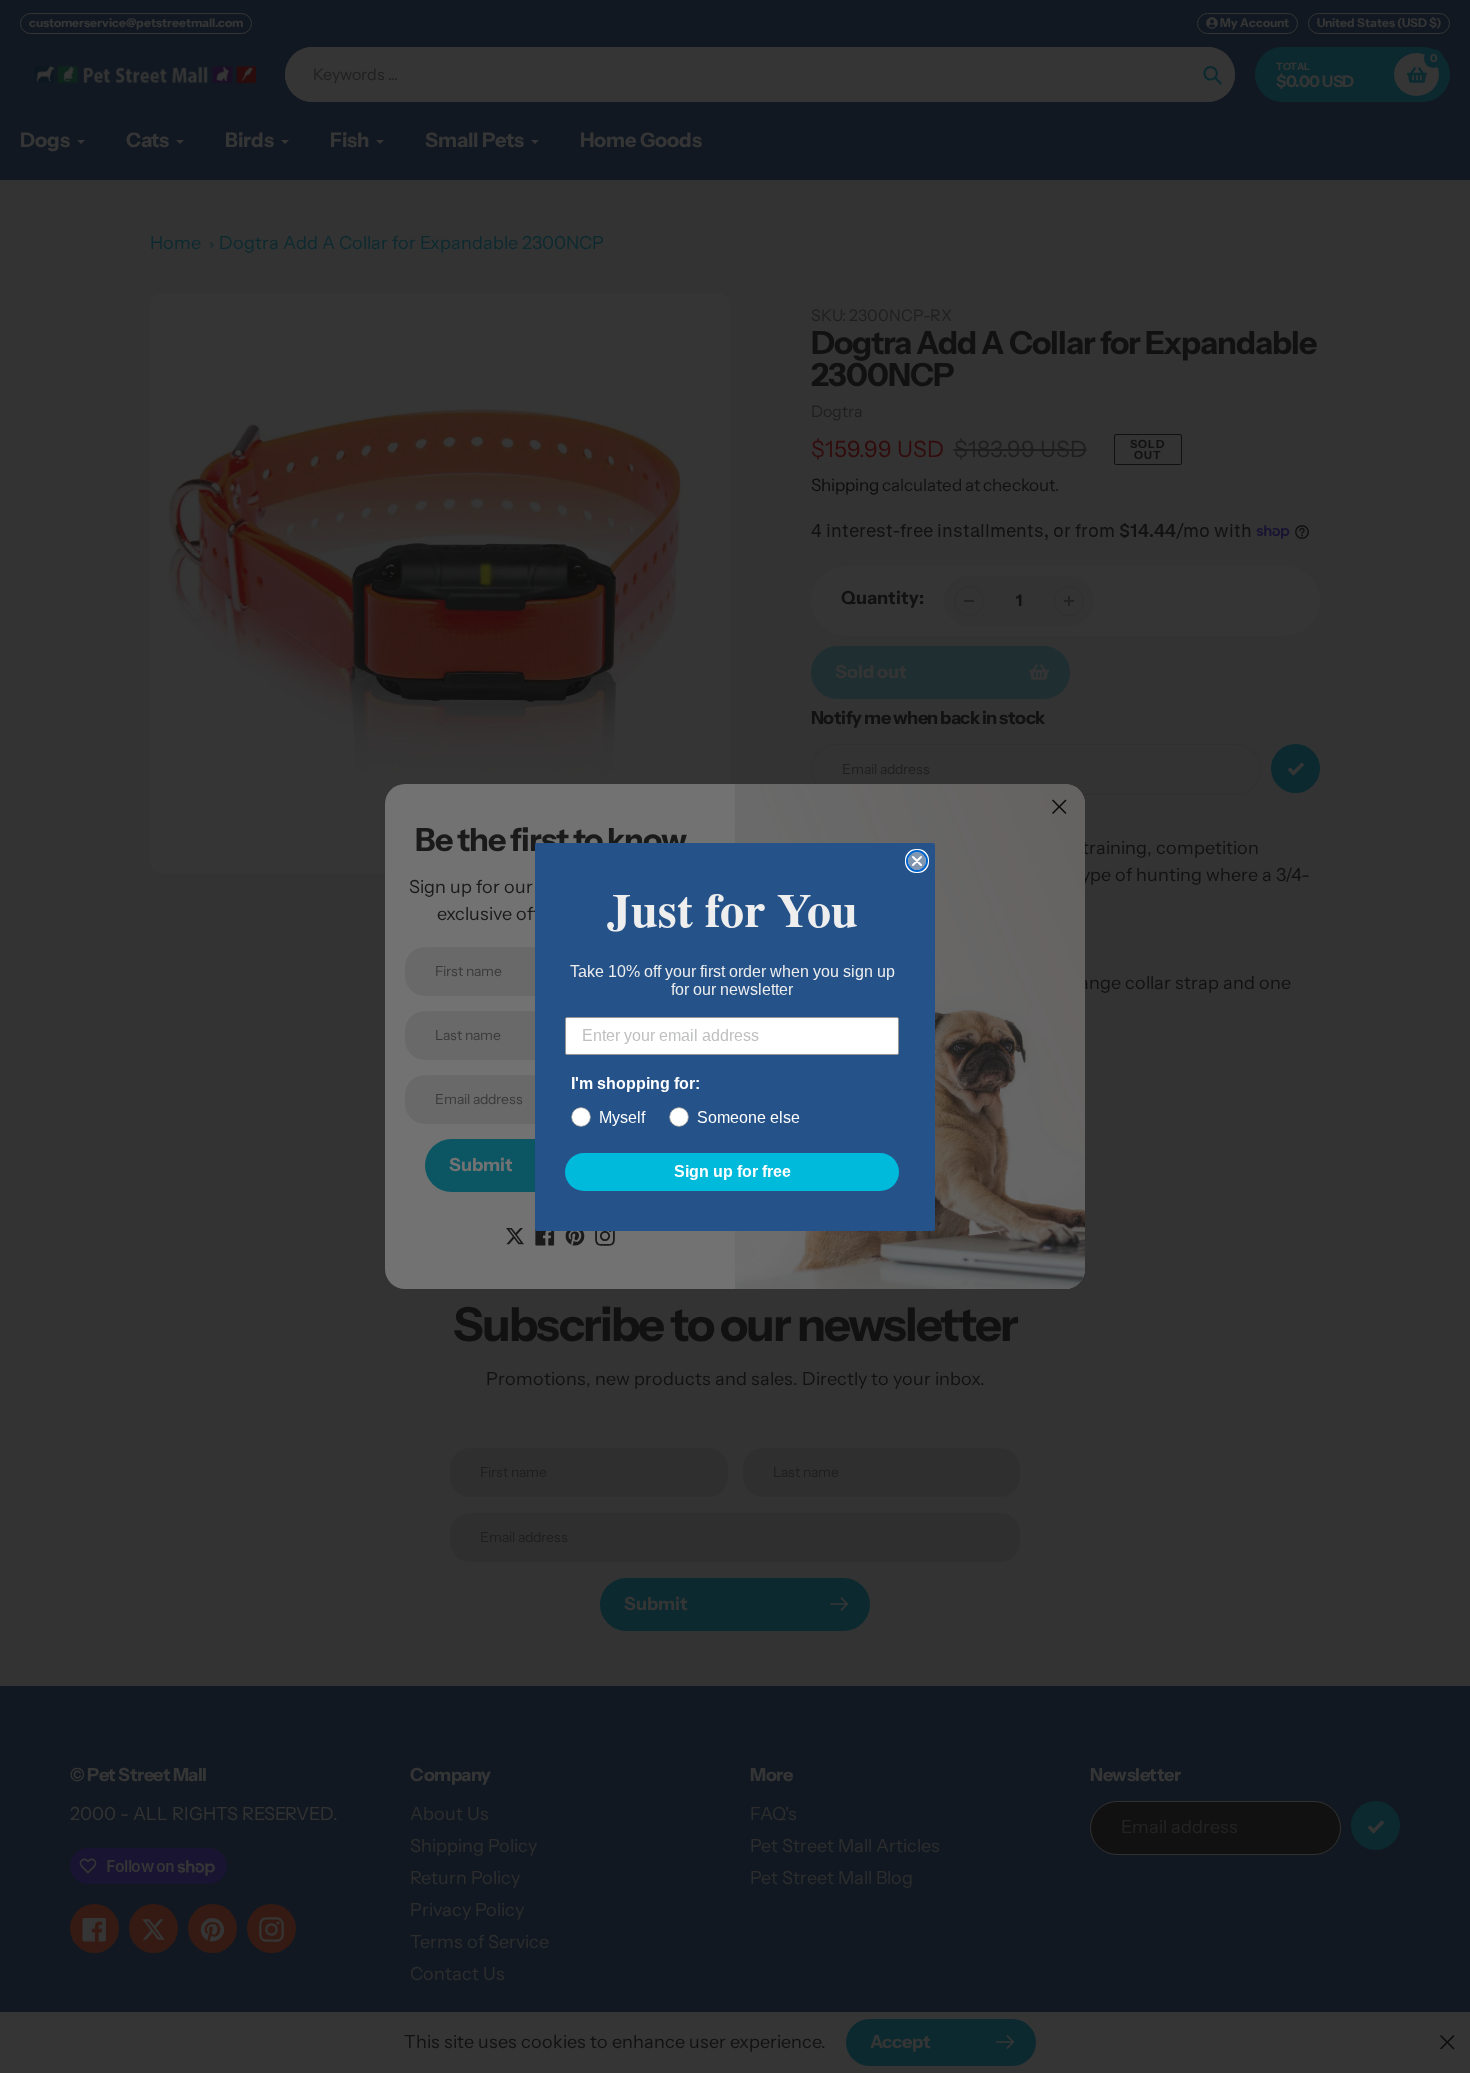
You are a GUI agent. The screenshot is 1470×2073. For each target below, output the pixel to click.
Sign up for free (732, 1171)
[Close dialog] (917, 861)
